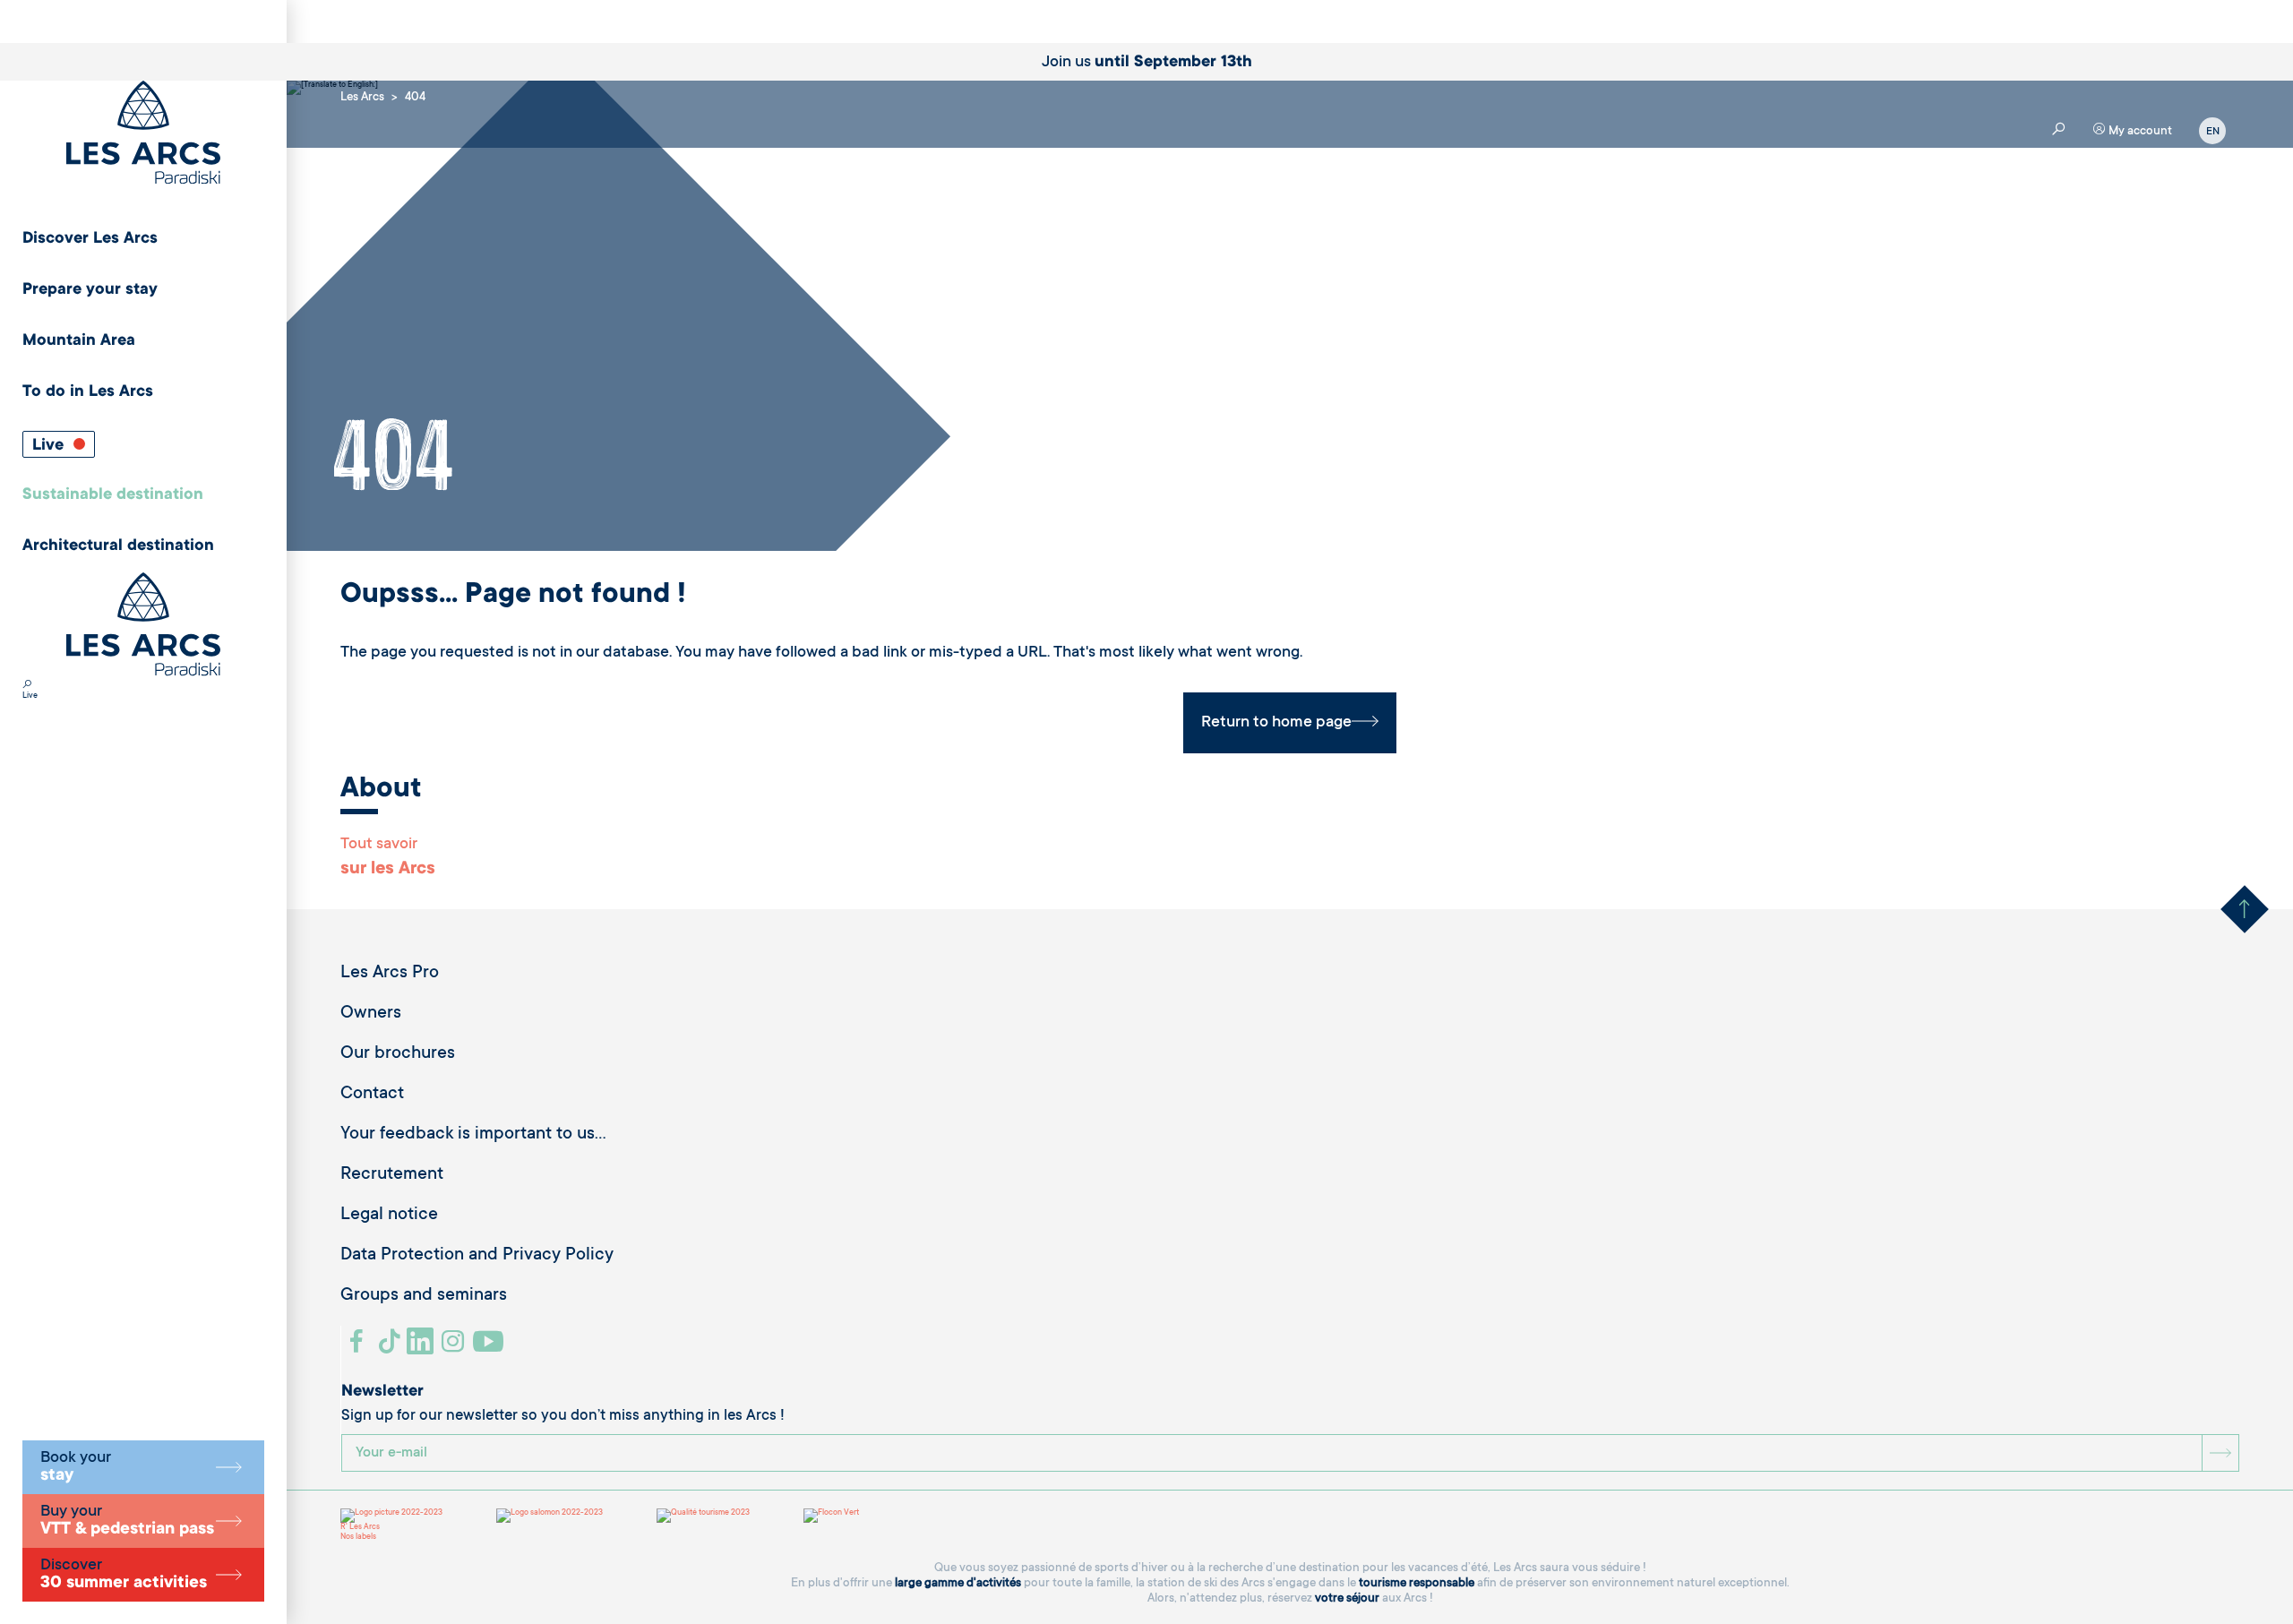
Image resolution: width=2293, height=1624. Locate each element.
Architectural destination (118, 546)
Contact (372, 1095)
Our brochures (398, 1054)
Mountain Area (79, 341)
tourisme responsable (1417, 1583)
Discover (124, 1575)
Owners (371, 1014)
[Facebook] (359, 1348)
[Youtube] (490, 1348)
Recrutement (392, 1175)
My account (2139, 131)
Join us (1147, 63)
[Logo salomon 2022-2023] (550, 1516)
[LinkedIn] (422, 1348)
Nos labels (358, 1537)
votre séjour (1347, 1598)
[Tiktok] (391, 1348)
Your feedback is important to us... (473, 1135)
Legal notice (389, 1216)
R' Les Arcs (360, 1527)
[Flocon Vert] (831, 1516)
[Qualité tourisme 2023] (703, 1516)
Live (50, 446)
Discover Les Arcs (90, 239)
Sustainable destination (113, 495)
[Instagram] (455, 1348)
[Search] (27, 686)
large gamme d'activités (958, 1583)
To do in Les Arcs (88, 392)
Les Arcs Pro (390, 974)
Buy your (127, 1521)
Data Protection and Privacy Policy (477, 1256)
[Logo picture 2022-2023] (391, 1516)
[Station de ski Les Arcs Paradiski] (143, 134)
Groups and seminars (424, 1296)
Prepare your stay (90, 290)
